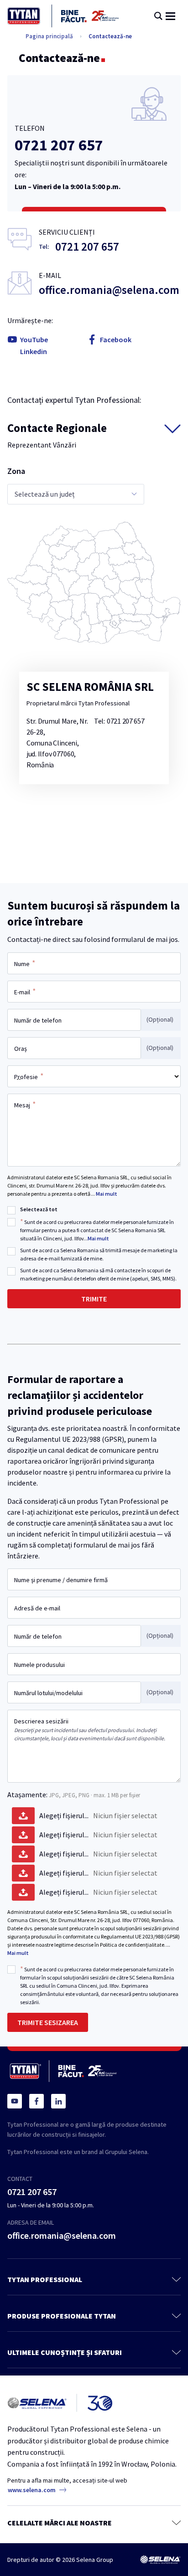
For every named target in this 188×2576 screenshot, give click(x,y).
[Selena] (160, 2560)
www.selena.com (32, 2490)
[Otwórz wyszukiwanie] (158, 16)
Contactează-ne (110, 36)
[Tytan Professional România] (63, 16)
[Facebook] (37, 2101)
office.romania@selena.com (109, 290)
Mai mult (107, 1194)
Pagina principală (49, 36)
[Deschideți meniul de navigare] (170, 16)
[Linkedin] (58, 2101)
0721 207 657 (59, 145)
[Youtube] (15, 2101)
